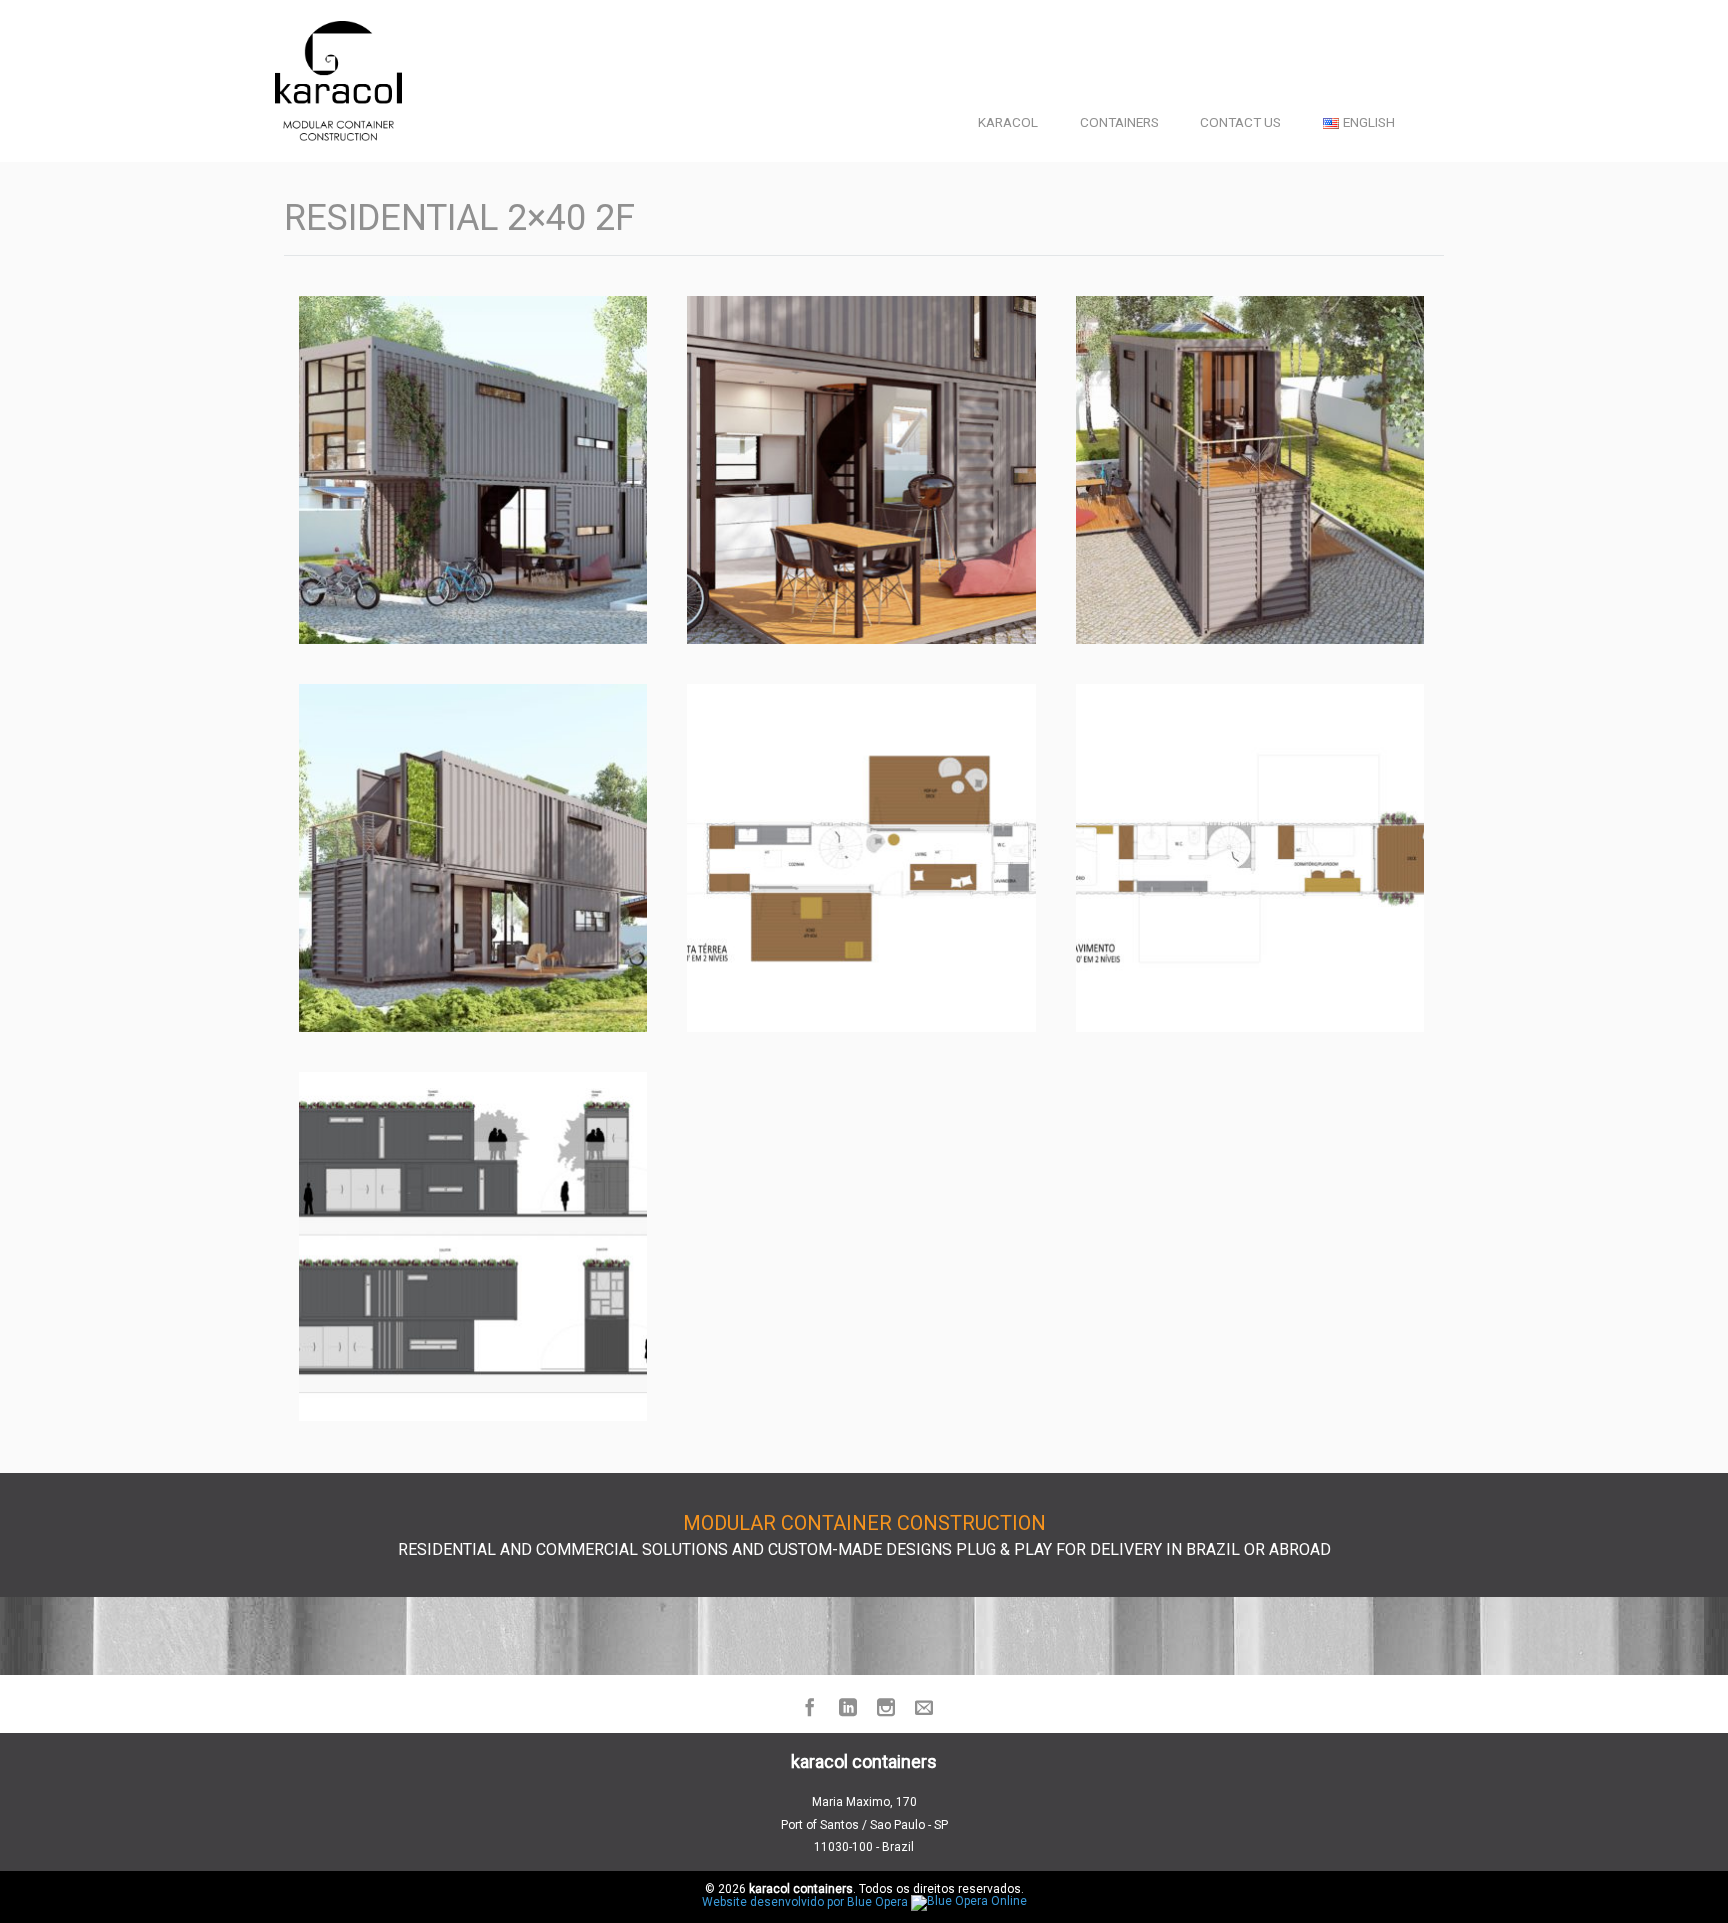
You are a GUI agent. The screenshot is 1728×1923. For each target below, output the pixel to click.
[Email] (921, 1709)
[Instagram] (883, 1709)
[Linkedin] (845, 1709)
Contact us (1240, 122)
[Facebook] (807, 1709)
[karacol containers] (338, 81)
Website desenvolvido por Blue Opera (806, 1902)
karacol (1008, 122)
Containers (1119, 122)
